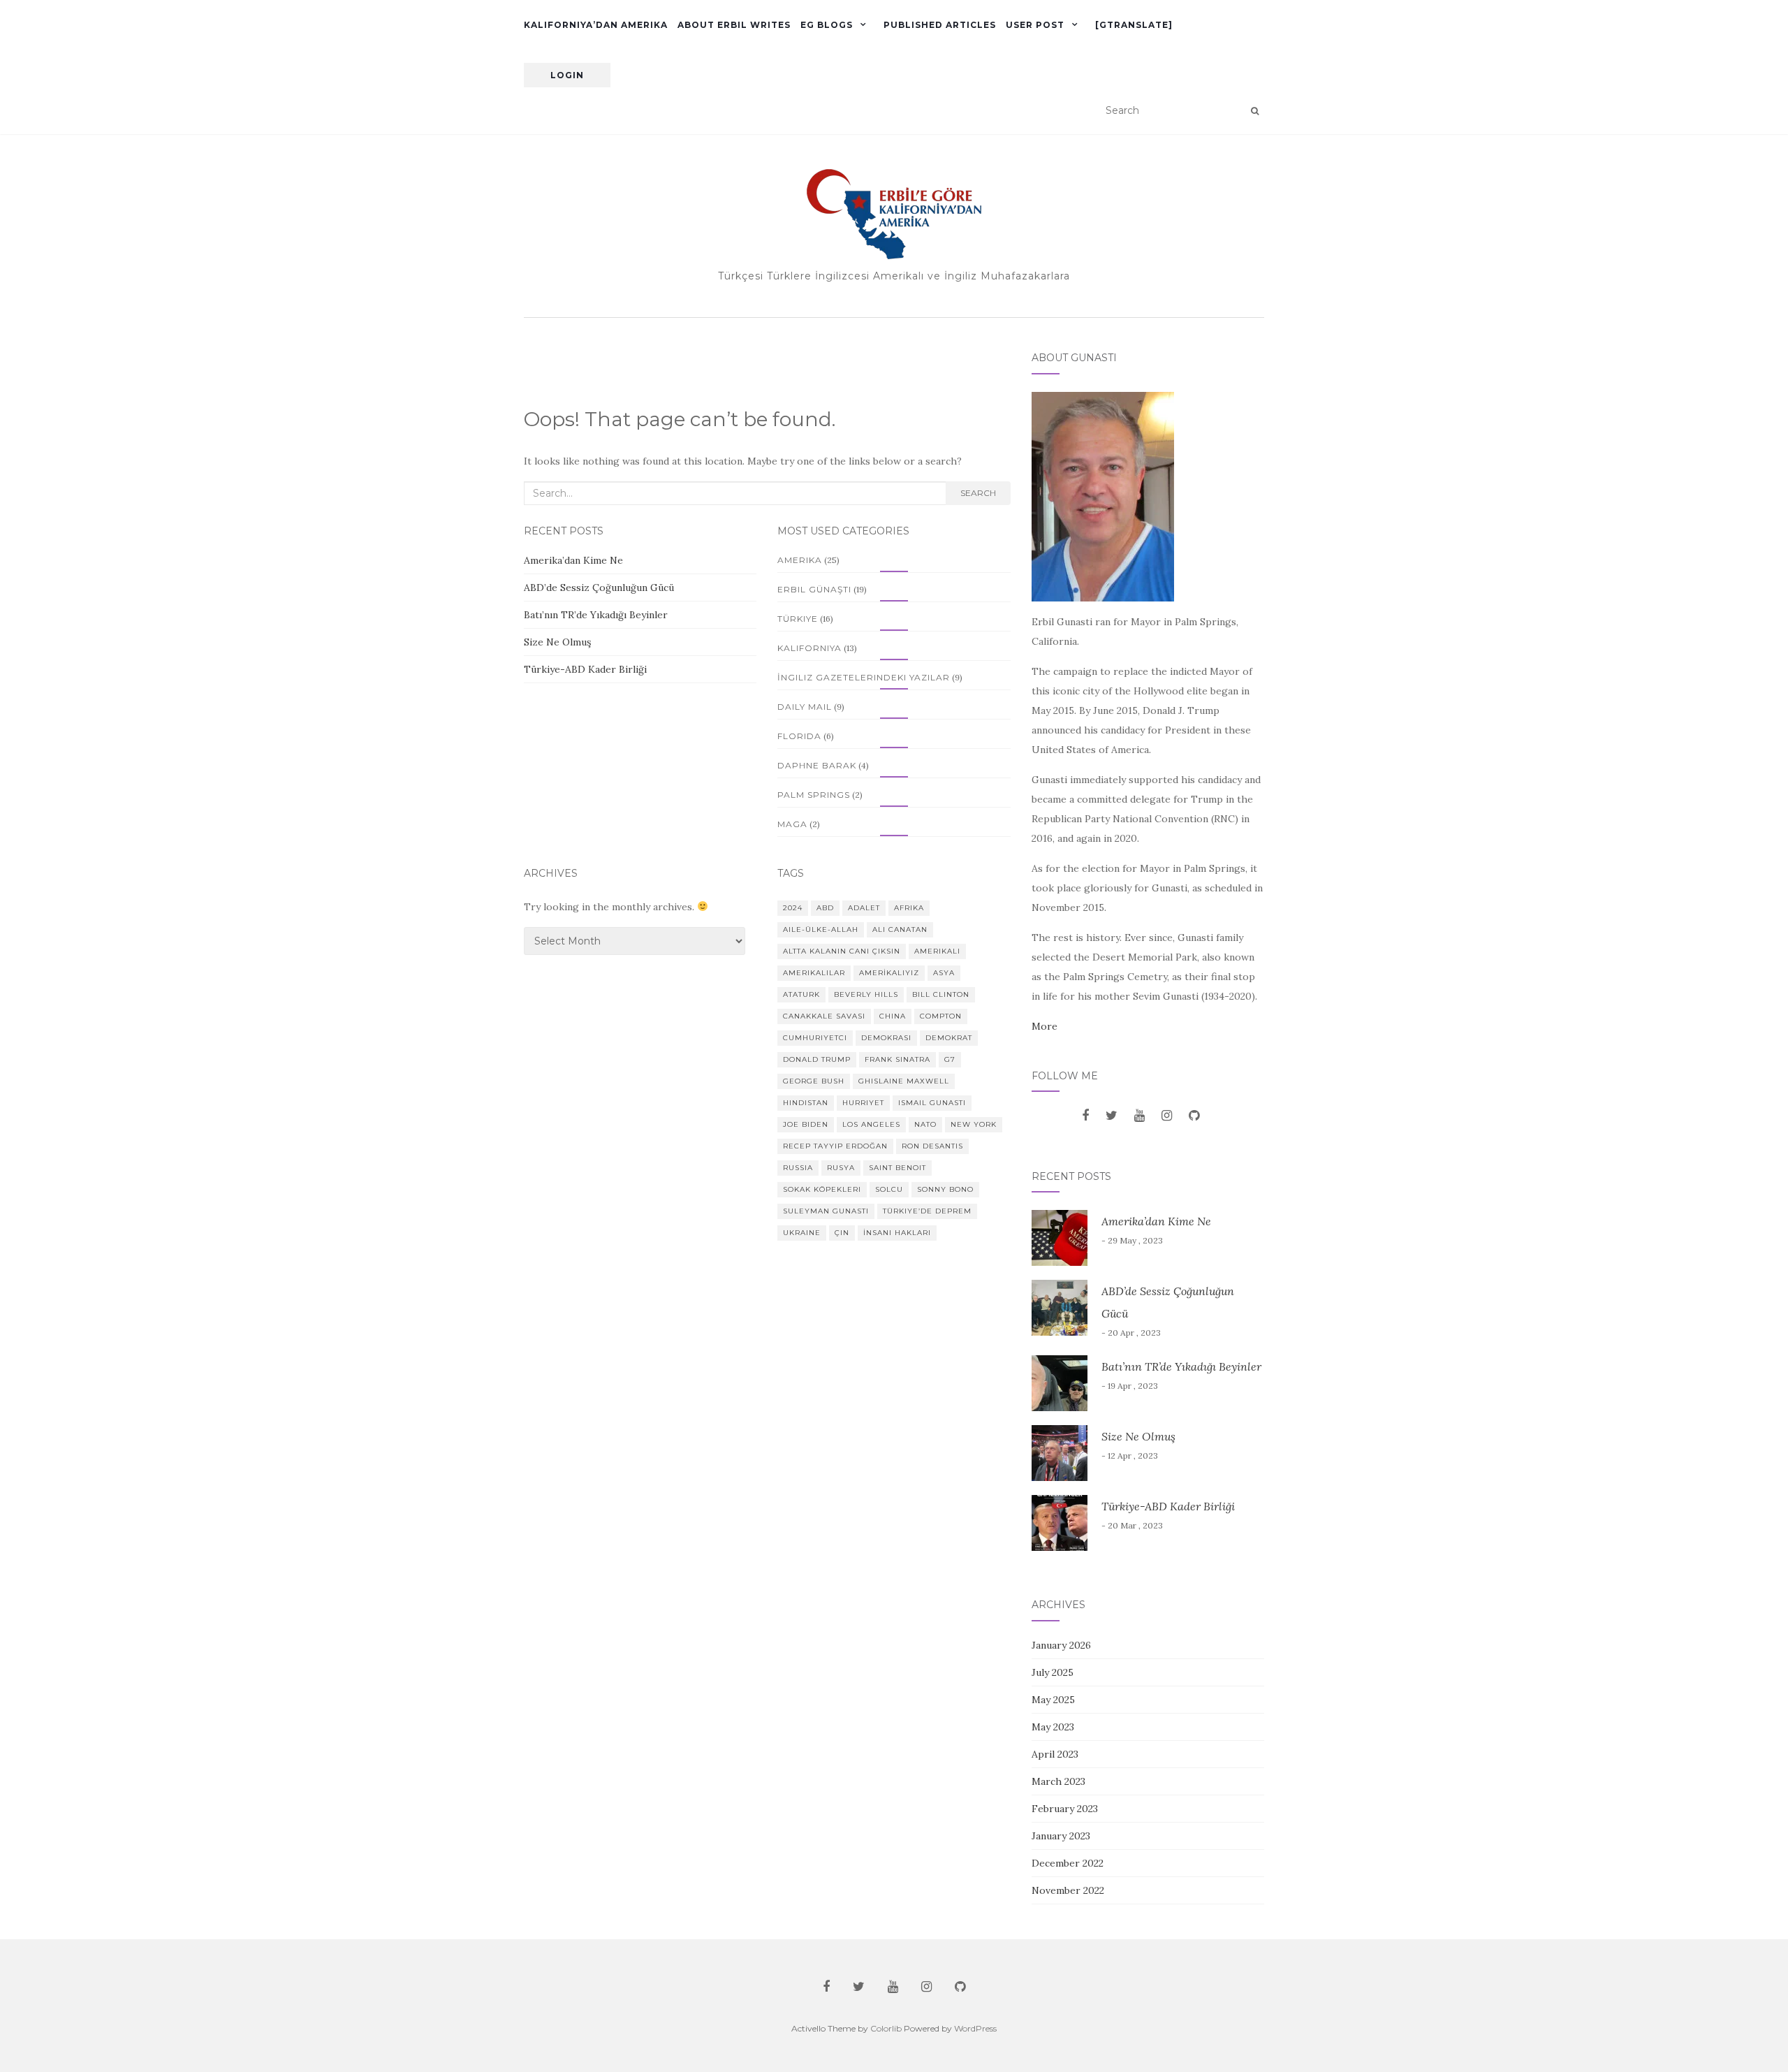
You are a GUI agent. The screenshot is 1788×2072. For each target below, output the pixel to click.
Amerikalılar (814, 973)
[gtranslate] (1134, 25)
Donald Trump (817, 1059)
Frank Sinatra (897, 1059)
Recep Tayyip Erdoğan (835, 1146)
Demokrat (949, 1038)
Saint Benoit (897, 1168)
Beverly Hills (866, 994)
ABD (825, 908)
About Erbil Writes (734, 25)
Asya (944, 973)
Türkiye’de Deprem (927, 1211)
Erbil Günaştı (814, 589)
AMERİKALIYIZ (889, 973)
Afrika (909, 908)
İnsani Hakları (897, 1233)
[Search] (1255, 111)
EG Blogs (827, 25)
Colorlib (886, 2028)
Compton (941, 1016)
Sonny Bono (945, 1189)
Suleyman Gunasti (826, 1211)
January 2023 (1061, 1836)
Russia (798, 1168)
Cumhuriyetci (815, 1038)
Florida (799, 736)
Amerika (800, 560)
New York (974, 1124)
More (1045, 1026)
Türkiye (798, 619)
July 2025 (1053, 1672)
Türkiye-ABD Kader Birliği (585, 669)
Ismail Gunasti (932, 1103)
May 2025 (1053, 1700)
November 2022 (1068, 1890)
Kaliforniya (809, 648)
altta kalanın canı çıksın (842, 951)
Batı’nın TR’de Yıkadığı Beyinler (596, 615)
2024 (793, 908)
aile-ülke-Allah (821, 929)
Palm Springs (814, 795)
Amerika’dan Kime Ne (573, 560)
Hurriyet (863, 1103)
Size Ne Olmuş (557, 642)
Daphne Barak (817, 765)
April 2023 (1055, 1754)
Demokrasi (886, 1038)
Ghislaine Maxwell (904, 1081)
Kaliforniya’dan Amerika (596, 25)
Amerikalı (937, 951)
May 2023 (1053, 1727)
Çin (842, 1233)
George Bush (814, 1081)
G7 (950, 1059)
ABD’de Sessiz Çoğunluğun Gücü (600, 588)
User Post (1035, 25)
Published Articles (940, 25)
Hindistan (806, 1103)
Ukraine (802, 1233)
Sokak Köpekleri (822, 1189)
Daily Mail (805, 707)
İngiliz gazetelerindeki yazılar (864, 677)
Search (978, 493)
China (893, 1016)
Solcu (889, 1189)
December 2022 (1068, 1863)
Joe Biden (806, 1124)
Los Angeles (871, 1124)
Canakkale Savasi (824, 1016)
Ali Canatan (900, 929)
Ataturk (801, 994)
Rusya (841, 1168)
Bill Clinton (941, 994)
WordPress (975, 2028)
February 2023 (1065, 1809)
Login (567, 75)
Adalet (864, 908)
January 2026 (1061, 1645)
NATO (925, 1124)
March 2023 (1058, 1781)
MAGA (792, 824)
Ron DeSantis (932, 1146)
